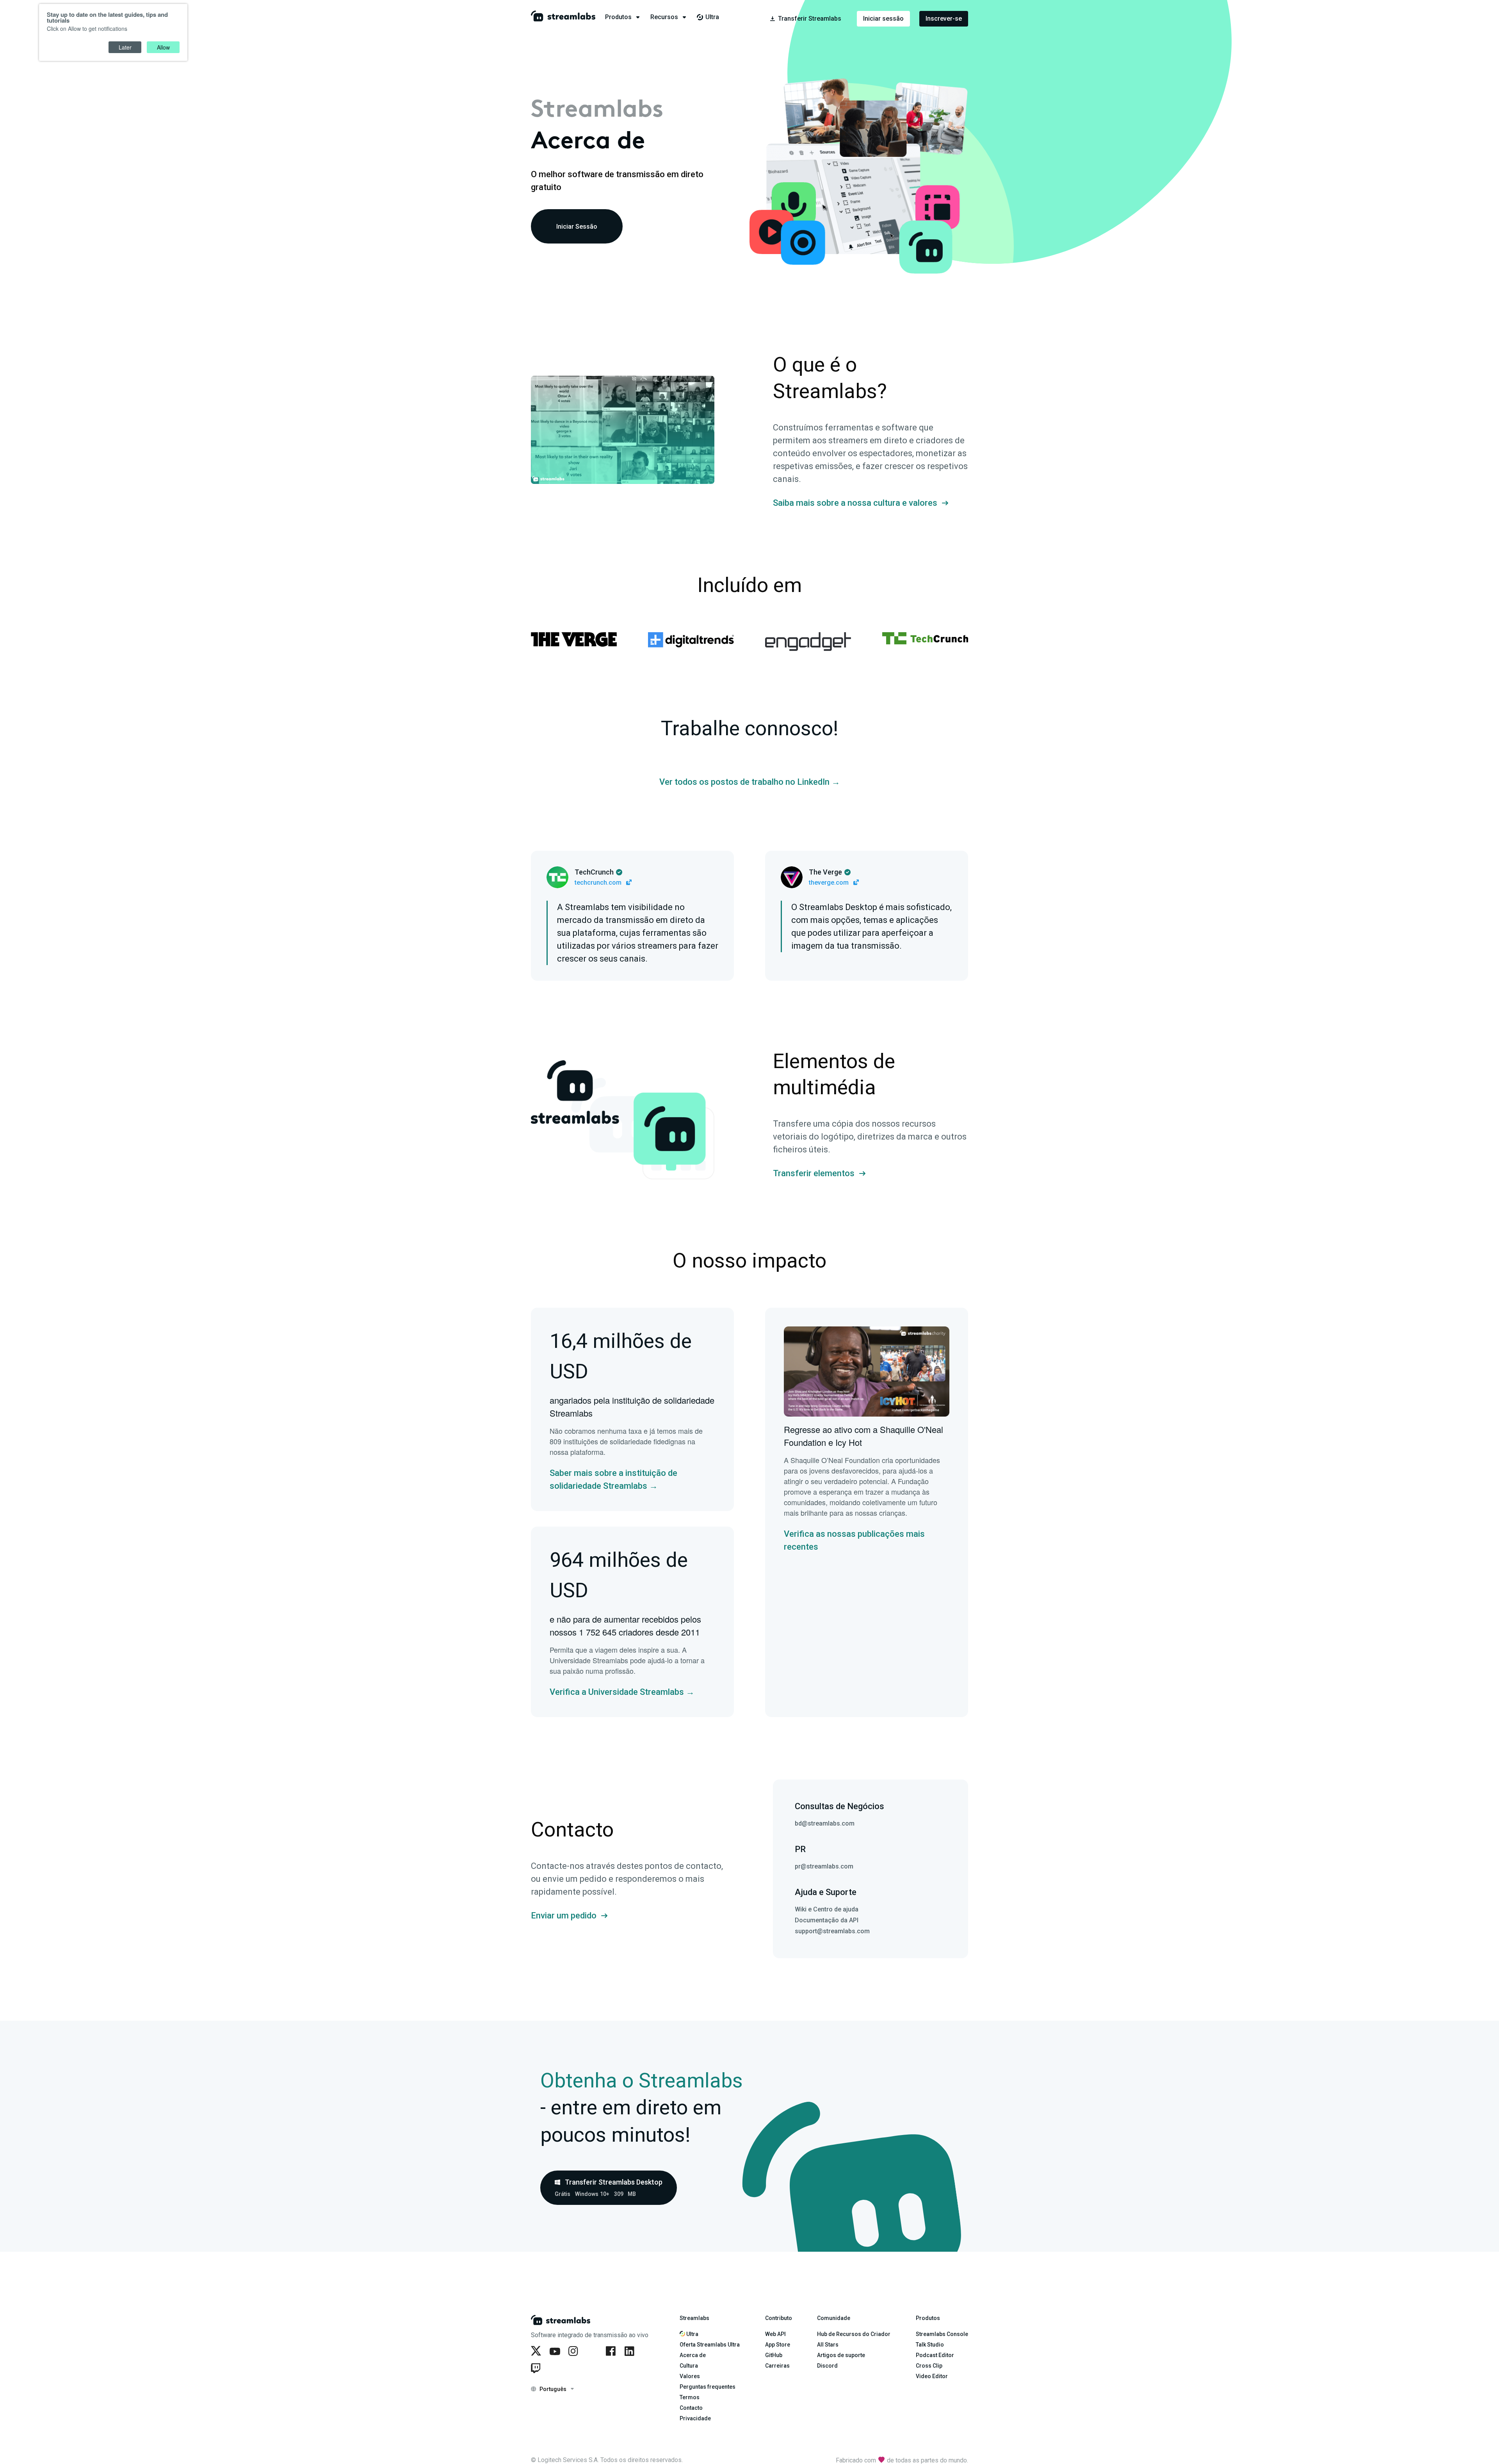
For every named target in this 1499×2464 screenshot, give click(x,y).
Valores (690, 2376)
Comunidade (834, 2318)
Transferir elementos (814, 1173)
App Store (778, 2345)
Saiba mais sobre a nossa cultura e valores (855, 503)
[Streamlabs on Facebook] (612, 2351)
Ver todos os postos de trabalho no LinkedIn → (750, 782)
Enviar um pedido (564, 1916)
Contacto (691, 2408)
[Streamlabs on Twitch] (537, 2368)
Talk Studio (930, 2345)
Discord (827, 2366)
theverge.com (830, 883)
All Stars (828, 2345)
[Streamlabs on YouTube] (556, 2351)
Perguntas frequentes (708, 2387)
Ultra (692, 2334)
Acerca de (693, 2355)
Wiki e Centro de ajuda (827, 1909)
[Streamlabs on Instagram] (575, 2351)
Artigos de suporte (841, 2355)
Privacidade (695, 2418)
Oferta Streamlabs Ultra (710, 2345)
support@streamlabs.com (832, 1931)
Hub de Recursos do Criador (854, 2334)
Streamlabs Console (942, 2334)
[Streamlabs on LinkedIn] (631, 2351)
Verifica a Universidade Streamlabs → (622, 1692)
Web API (775, 2334)
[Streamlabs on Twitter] (537, 2351)
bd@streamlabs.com (825, 1823)
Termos (690, 2397)
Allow (163, 47)
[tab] (628, 17)
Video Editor (932, 2376)
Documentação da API (827, 1920)
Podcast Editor (935, 2355)
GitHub (774, 2355)
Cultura (689, 2366)
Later (125, 47)
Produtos (928, 2318)
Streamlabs (694, 2318)
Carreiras (777, 2366)
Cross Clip (929, 2366)
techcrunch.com (599, 883)
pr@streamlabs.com (824, 1866)
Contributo (779, 2318)
